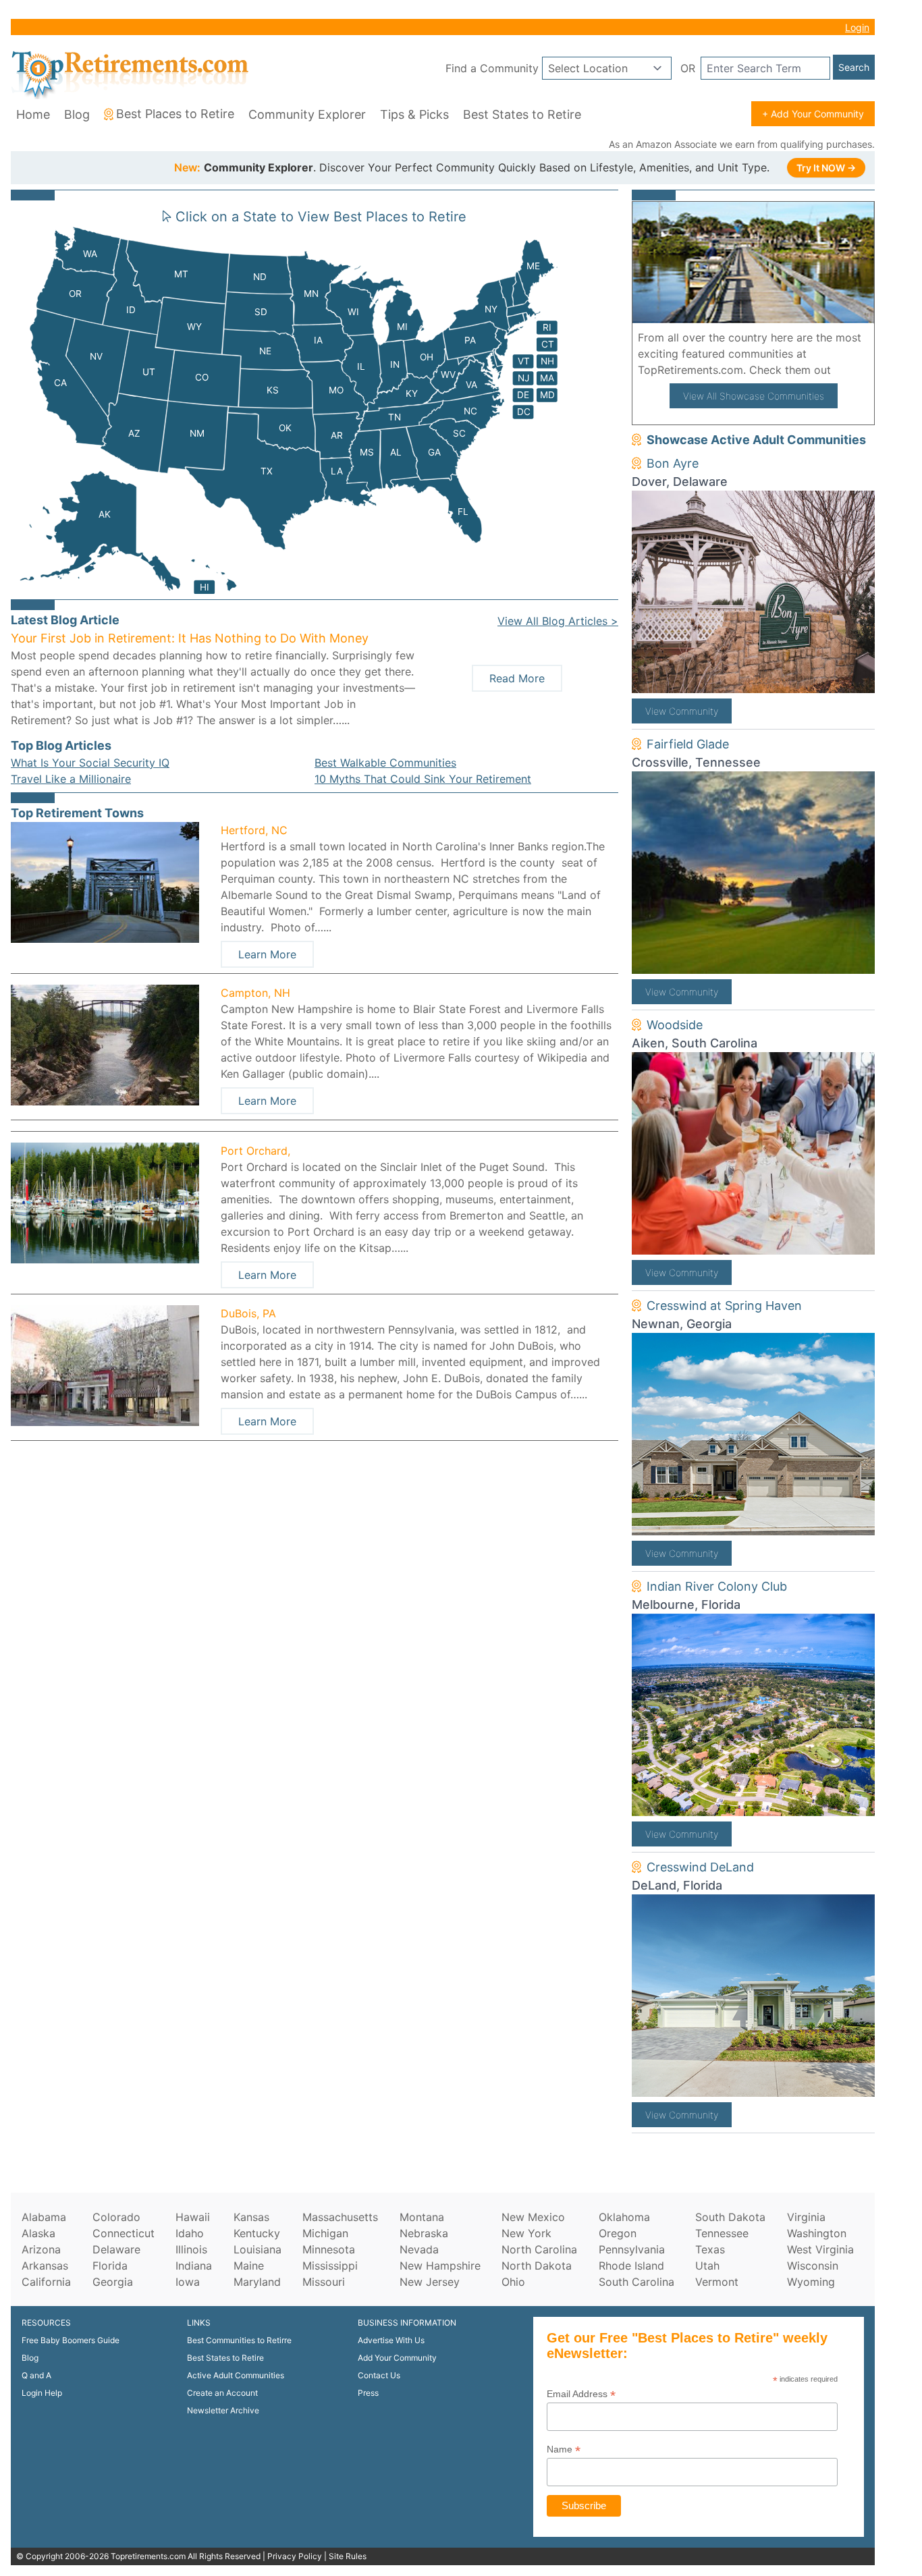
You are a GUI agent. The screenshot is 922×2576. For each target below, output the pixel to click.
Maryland (257, 2282)
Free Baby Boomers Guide (71, 2340)
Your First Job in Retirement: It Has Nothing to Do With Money (190, 638)
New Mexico (533, 2217)
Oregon (618, 2233)
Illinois (191, 2249)
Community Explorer (307, 114)
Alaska (38, 2233)
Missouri (324, 2282)
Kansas (251, 2217)
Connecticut (124, 2233)
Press (368, 2393)
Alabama (44, 2217)
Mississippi (330, 2266)
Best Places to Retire (175, 114)
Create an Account (222, 2393)
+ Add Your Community (813, 114)
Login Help (42, 2393)
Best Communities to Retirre (239, 2340)
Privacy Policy (295, 2556)
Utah (707, 2266)
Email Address (581, 2394)
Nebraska (424, 2233)
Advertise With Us (391, 2340)
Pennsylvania (632, 2249)
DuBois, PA (248, 1313)
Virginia (806, 2217)
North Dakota (537, 2266)
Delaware (116, 2249)
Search (854, 67)
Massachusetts (340, 2217)
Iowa (188, 2282)
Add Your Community (397, 2358)
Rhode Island (631, 2266)
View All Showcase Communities (754, 396)
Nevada (419, 2249)
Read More (517, 678)
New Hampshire (440, 2266)
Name (564, 2449)
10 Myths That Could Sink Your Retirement (423, 779)
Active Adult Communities (236, 2375)
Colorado (116, 2217)
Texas (710, 2249)
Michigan (325, 2233)
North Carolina (539, 2249)
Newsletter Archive (223, 2410)
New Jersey (430, 2282)
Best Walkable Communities (385, 763)
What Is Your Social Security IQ (90, 763)
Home (33, 114)
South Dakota (730, 2217)
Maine (249, 2266)
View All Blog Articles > (558, 621)
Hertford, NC (254, 830)
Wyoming (811, 2282)
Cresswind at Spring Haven (724, 1306)
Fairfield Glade (688, 744)
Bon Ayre (673, 463)
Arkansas (45, 2266)
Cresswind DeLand (700, 1867)
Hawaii (193, 2217)
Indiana (194, 2266)
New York (526, 2233)
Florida (110, 2266)
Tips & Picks (414, 114)
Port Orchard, (255, 1151)
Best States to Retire (522, 114)
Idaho (190, 2233)
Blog (77, 114)
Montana (422, 2217)
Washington (817, 2233)
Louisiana (257, 2249)
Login (857, 27)
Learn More (267, 954)
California (46, 2282)
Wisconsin (813, 2266)
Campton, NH (255, 993)
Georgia (113, 2282)
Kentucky (257, 2233)
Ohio (513, 2282)
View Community (682, 711)
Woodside (675, 1025)
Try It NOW (826, 168)
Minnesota (329, 2249)
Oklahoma (624, 2217)
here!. (850, 370)
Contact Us (379, 2375)
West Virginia (820, 2249)
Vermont (717, 2282)
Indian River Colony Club (717, 1586)
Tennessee (722, 2233)
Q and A (36, 2375)
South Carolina (636, 2282)
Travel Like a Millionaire (71, 779)
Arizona (41, 2249)
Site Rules (348, 2556)
